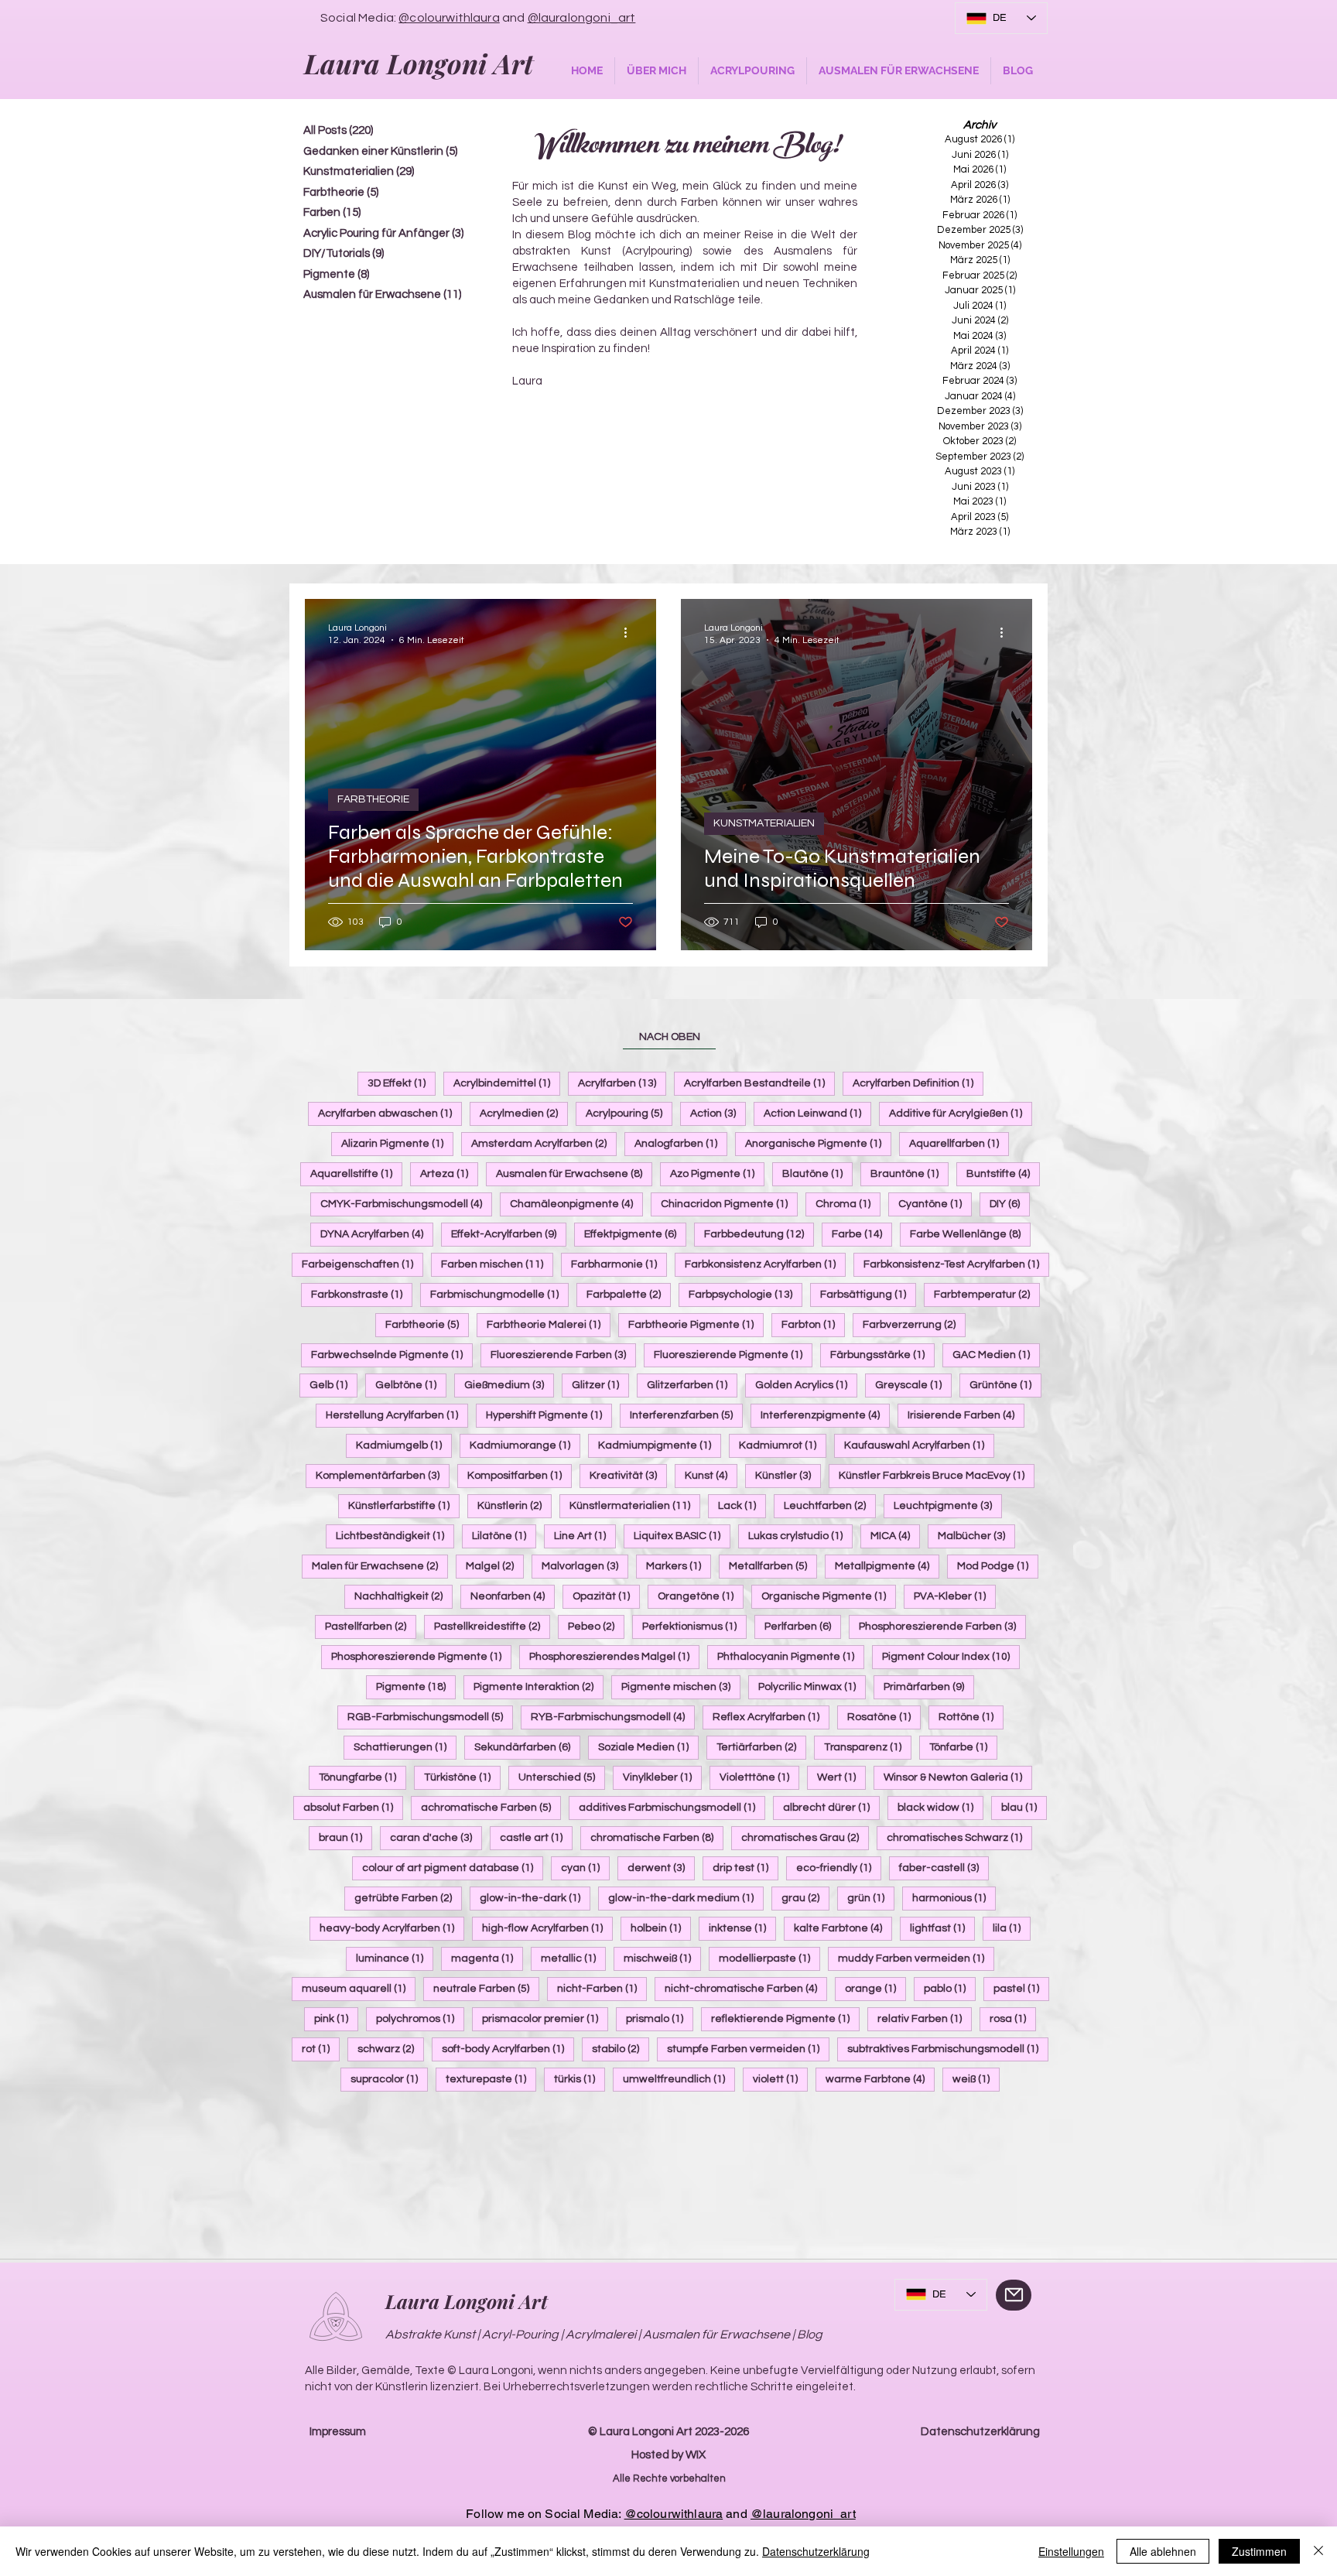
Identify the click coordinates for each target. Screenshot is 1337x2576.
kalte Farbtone (843, 1928)
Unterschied (562, 1777)
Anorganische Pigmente (818, 1143)
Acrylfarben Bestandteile (759, 1083)
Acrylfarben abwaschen (390, 1113)
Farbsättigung (868, 1294)
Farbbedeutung (759, 1234)
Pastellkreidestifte (492, 1626)
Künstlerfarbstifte (404, 1505)
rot (321, 2049)
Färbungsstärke (882, 1355)
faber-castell (944, 1868)
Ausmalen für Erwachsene (574, 1173)
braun (345, 1837)
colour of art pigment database (453, 1868)
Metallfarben (773, 1566)
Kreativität (628, 1475)
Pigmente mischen (681, 1687)
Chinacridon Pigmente (729, 1204)
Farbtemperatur (987, 1294)
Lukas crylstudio (800, 1536)
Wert (841, 1777)
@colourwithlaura (449, 18)
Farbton (813, 1324)
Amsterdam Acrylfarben (544, 1143)
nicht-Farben (602, 1988)
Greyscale (913, 1385)
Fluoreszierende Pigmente (733, 1355)
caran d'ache (436, 1837)
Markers (679, 1566)
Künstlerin (515, 1505)
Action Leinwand (817, 1113)
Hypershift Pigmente (549, 1415)
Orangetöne (701, 1596)
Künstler (788, 1475)
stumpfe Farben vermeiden (748, 2049)
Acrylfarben (622, 1083)
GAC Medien (996, 1355)
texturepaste (491, 2079)
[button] (657, 71)
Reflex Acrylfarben (771, 1717)
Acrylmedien (524, 1113)
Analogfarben (681, 1143)
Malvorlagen (585, 1566)
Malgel (495, 1566)
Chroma (848, 1204)
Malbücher (976, 1536)
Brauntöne (910, 1173)
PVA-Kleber (955, 1596)
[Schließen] (1318, 2551)
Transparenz (868, 1747)
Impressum (338, 2432)
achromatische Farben (491, 1807)
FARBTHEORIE (373, 799)
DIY (1010, 1204)
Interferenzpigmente (825, 1415)
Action (718, 1113)
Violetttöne (759, 1777)
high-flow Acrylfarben (547, 1928)
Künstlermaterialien (635, 1505)
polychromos (420, 2018)
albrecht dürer (831, 1807)
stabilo (621, 2049)
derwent (661, 1868)
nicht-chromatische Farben (746, 1988)
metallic (573, 1958)
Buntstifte (1003, 1173)
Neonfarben (513, 1596)
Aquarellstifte (356, 1173)
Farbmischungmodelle (499, 1294)
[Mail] (1014, 2295)
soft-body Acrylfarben (508, 2049)
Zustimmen (1259, 2551)
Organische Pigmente (829, 1596)
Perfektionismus (694, 1626)
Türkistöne (462, 1777)
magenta (487, 1958)
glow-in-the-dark (535, 1898)
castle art (536, 1837)
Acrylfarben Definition (918, 1083)
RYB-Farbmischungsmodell (613, 1717)
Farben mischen (497, 1264)
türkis (580, 2079)
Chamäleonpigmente (576, 1204)
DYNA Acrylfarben (377, 1234)
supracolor (389, 2079)
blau (1024, 1807)
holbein (661, 1928)
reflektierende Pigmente (785, 2018)
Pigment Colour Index (951, 1656)
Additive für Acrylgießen (961, 1113)
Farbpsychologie (745, 1294)
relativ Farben (925, 2018)
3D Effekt (402, 1083)
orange (875, 1988)
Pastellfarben (371, 1626)
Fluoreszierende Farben (563, 1355)
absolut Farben (353, 1807)
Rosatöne (884, 1717)
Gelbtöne (411, 1385)
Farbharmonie (619, 1264)
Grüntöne (1005, 1385)
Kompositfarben (520, 1475)
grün (871, 1898)
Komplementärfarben (383, 1475)
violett (780, 2079)
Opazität (606, 1596)
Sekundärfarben (527, 1747)
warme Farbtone (880, 2079)
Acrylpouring (629, 1113)
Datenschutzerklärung (980, 2432)
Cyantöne (935, 1204)
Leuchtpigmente (948, 1505)
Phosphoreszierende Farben (942, 1626)
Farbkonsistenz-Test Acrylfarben (956, 1264)
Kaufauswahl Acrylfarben (919, 1445)
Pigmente (416, 1687)
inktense (742, 1928)
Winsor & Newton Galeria (958, 1777)
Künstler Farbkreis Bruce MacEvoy (937, 1475)
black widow (940, 1807)
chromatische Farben (657, 1837)
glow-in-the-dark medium (686, 1898)
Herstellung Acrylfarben (397, 1415)
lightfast (942, 1928)
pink (336, 2018)
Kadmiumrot (783, 1445)
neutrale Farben (486, 1988)
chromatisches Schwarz (959, 1837)
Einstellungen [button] (1071, 2551)
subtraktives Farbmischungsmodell (948, 2049)
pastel (1021, 1988)
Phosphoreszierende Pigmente (421, 1656)
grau (805, 1898)
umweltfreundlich (679, 2079)
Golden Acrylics (806, 1385)
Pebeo (596, 1626)
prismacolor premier (545, 2018)
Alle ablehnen (1163, 2551)
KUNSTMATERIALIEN (764, 823)
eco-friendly (839, 1868)
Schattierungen (405, 1747)
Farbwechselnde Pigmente (392, 1355)
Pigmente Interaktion (539, 1687)
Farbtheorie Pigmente (696, 1324)
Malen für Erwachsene (380, 1566)
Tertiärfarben (761, 1747)
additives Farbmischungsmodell (672, 1807)
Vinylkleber (662, 1777)
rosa (1013, 2018)
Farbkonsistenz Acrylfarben (765, 1264)
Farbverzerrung (914, 1324)
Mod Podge (998, 1566)
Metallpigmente (887, 1566)
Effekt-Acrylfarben (509, 1234)
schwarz (391, 2049)
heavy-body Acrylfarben (392, 1928)
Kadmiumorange (525, 1445)
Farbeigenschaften (362, 1264)
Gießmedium (509, 1385)
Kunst (711, 1475)
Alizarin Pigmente (397, 1143)
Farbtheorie (427, 1324)
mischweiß (662, 1958)
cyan (585, 1868)
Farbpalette (629, 1294)
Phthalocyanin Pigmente (791, 1656)
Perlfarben (803, 1626)
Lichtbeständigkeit (395, 1536)
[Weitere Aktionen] (631, 633)
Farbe (862, 1234)
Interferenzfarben (686, 1415)
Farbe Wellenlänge (970, 1234)
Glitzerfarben (692, 1385)
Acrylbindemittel (507, 1083)
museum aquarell (359, 1988)
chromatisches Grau (805, 1837)
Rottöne (971, 1717)
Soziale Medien (648, 1747)
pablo (950, 1988)
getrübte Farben (408, 1898)
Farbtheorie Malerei (549, 1324)
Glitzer (600, 1385)
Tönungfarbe (362, 1777)
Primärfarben (929, 1687)
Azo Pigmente (717, 1173)
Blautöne (817, 1173)
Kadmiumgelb (404, 1445)
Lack (742, 1505)
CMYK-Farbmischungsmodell (406, 1204)
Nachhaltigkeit (403, 1596)
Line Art (585, 1536)
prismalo (660, 2018)
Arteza (449, 1173)
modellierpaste (769, 1958)
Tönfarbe (963, 1747)
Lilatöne (504, 1536)
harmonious (954, 1898)
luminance (395, 1958)
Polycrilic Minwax (812, 1687)
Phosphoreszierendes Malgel (614, 1656)
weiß (976, 2079)
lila (1012, 1928)
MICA (895, 1536)
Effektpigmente (635, 1234)
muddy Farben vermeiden (916, 1958)
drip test (745, 1868)
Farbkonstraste (362, 1294)
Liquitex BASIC (682, 1536)
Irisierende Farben (966, 1415)
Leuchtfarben (830, 1505)
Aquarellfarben (959, 1143)
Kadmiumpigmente (660, 1445)
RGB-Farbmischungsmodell (430, 1717)
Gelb (333, 1385)
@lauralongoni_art (582, 18)
